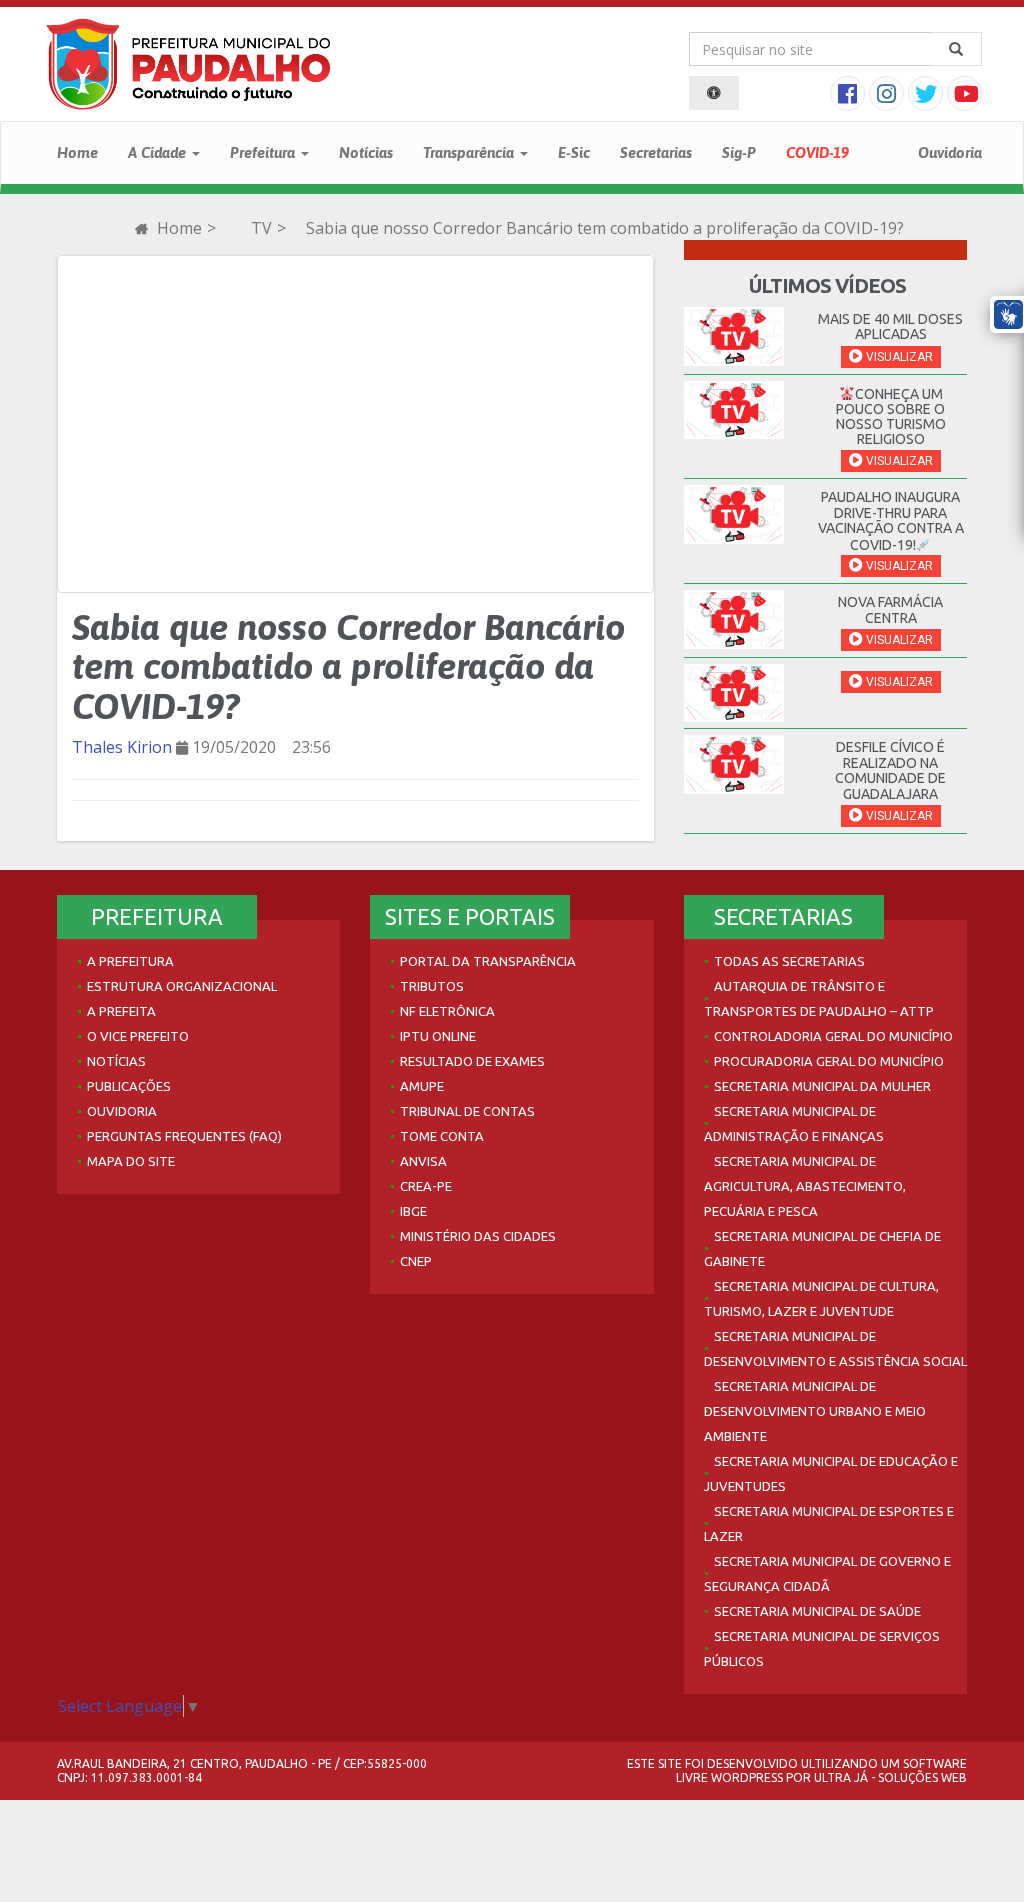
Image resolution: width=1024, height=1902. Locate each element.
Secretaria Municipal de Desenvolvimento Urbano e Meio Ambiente (815, 1411)
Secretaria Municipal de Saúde (817, 1611)
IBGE (413, 1211)
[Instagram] (888, 96)
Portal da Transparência (488, 961)
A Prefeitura (130, 961)
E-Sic (574, 152)
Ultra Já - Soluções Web (890, 1777)
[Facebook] (849, 96)
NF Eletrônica (447, 1011)
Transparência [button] (470, 152)
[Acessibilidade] (714, 93)
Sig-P (739, 152)
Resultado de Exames (472, 1061)
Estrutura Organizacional (182, 986)
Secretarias (656, 152)
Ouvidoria (950, 152)
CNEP (416, 1261)
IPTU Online (438, 1036)
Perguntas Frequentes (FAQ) (184, 1136)
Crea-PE (426, 1186)
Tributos (432, 986)
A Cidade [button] (159, 152)
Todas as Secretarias (789, 961)
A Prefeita (121, 1011)
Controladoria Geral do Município (833, 1036)
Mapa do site (131, 1161)
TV (261, 228)
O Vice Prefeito (138, 1036)
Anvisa (423, 1161)
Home (77, 152)
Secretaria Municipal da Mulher (822, 1086)
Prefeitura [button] (264, 152)
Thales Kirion (122, 747)
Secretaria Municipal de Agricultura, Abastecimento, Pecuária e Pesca (805, 1186)
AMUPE (422, 1086)
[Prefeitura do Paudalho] (188, 64)
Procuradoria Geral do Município (829, 1061)
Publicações (129, 1086)
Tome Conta (442, 1136)
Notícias (366, 152)
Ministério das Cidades (478, 1236)
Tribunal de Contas (467, 1111)
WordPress (747, 1777)
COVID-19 (817, 152)
